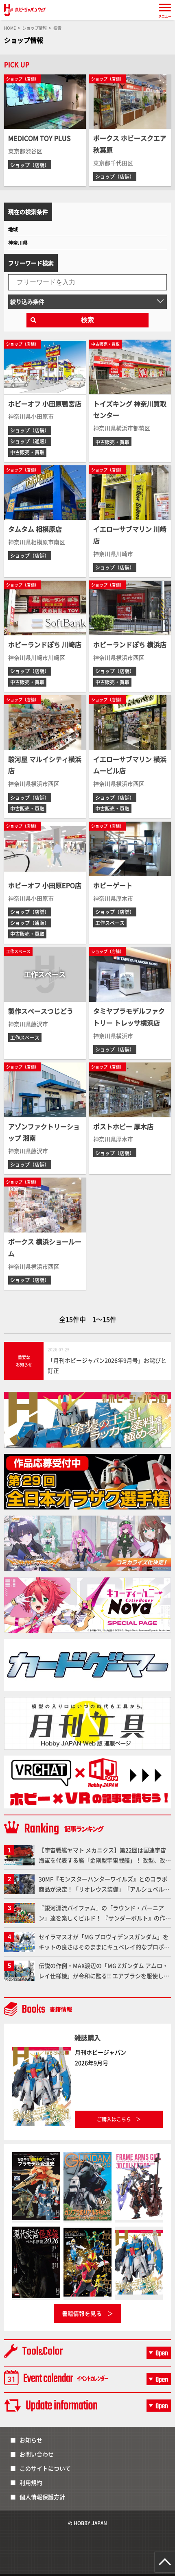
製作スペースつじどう (41, 1011)
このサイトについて (45, 2468)
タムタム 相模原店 (35, 529)
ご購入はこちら (114, 2119)
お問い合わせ (37, 2454)
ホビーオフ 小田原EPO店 (45, 885)
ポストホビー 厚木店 (123, 1126)
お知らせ (31, 2440)
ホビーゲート (113, 885)
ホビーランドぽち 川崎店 (45, 644)
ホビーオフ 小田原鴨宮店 (45, 404)
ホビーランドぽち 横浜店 (130, 644)
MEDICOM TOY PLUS (39, 138)
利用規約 (31, 2482)
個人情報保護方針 (42, 2497)
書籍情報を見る (82, 2313)
